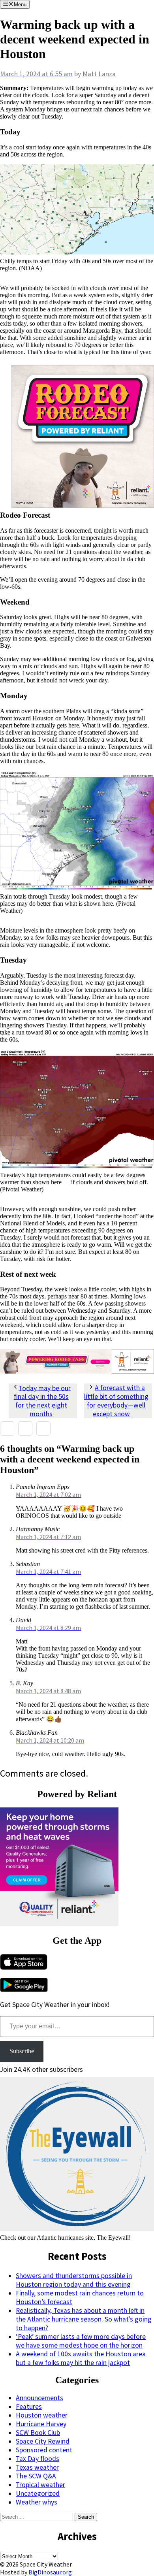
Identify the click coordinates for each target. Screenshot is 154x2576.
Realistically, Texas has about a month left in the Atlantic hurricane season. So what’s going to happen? (84, 2319)
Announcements (39, 2398)
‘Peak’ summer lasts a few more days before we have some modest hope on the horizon (81, 2341)
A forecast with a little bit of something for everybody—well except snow (116, 1401)
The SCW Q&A (36, 2476)
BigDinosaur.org (50, 2572)
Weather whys (37, 2502)
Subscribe (22, 2051)
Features (29, 2406)
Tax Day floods (38, 2459)
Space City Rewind (43, 2441)
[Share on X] (25, 1428)
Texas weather (37, 2467)
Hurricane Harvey (41, 2424)
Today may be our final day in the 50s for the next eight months (42, 1401)
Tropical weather (40, 2485)
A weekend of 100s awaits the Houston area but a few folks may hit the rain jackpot (81, 2358)
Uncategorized (38, 2493)
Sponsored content (44, 2450)
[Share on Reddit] (43, 1428)
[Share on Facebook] (7, 1428)
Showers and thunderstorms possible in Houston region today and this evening (74, 2280)
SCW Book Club (38, 2433)
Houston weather (42, 2415)
